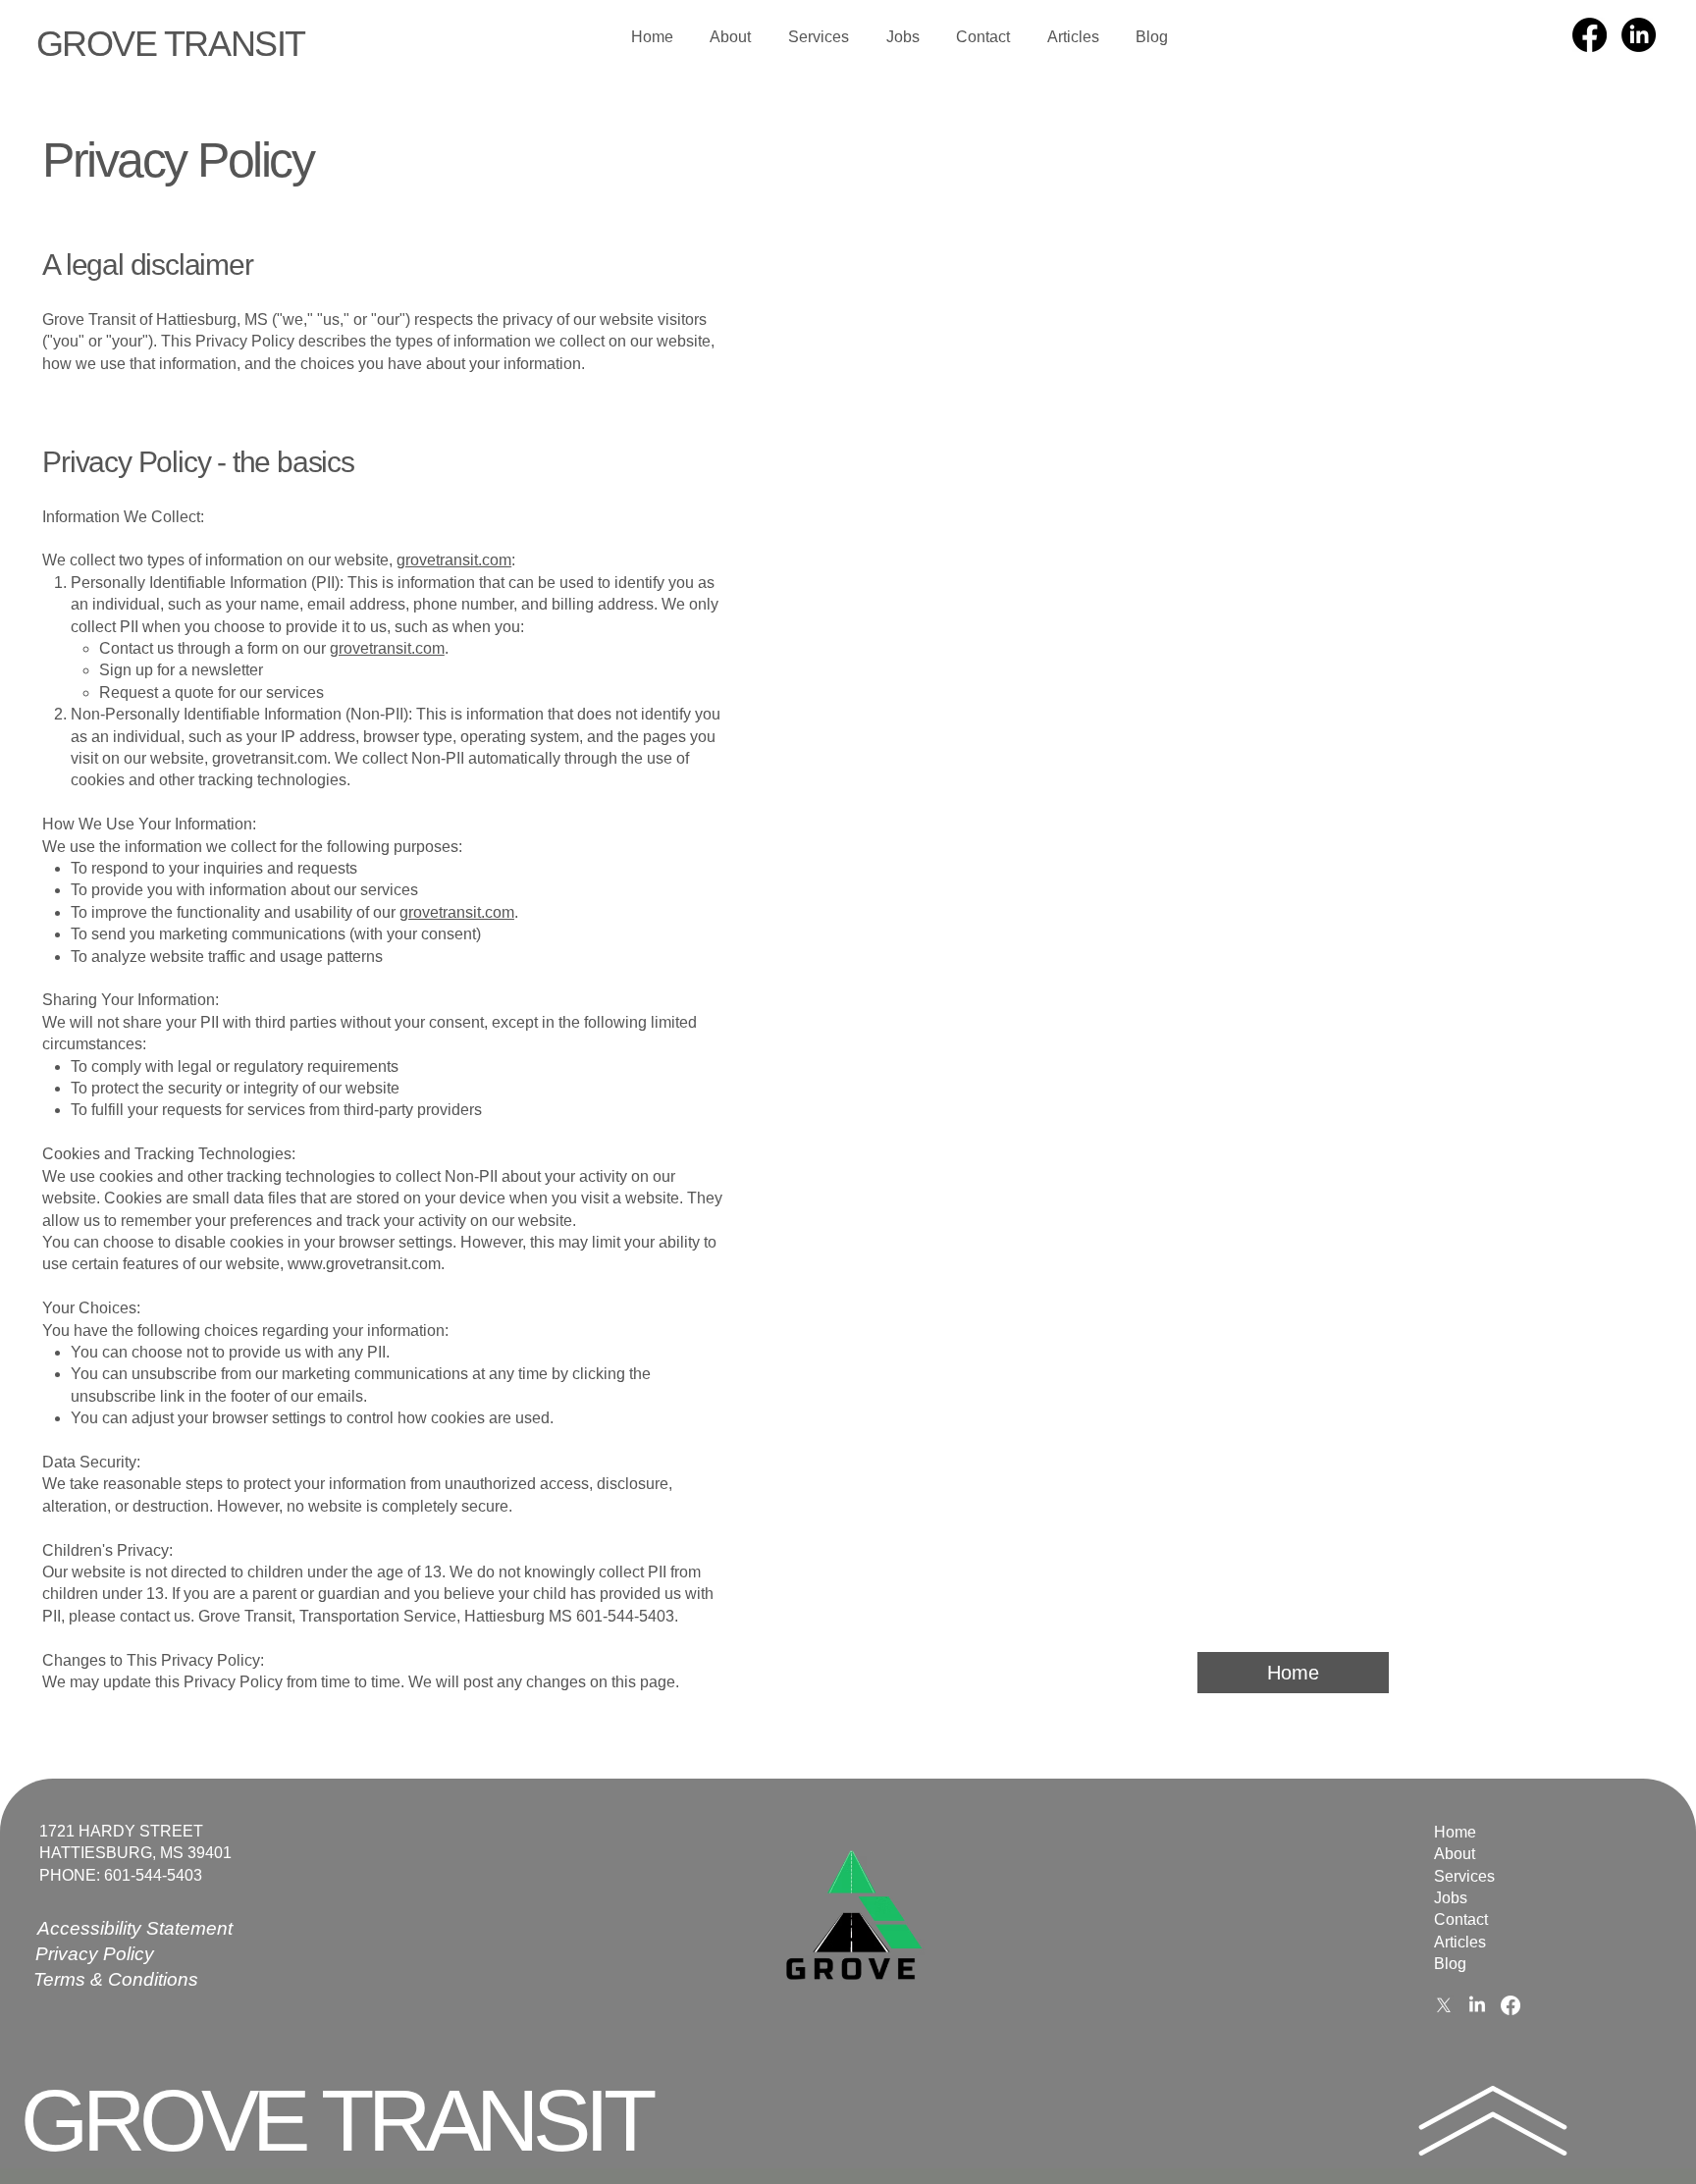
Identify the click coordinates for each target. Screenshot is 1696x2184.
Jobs (1451, 1898)
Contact (1461, 1919)
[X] (1444, 2005)
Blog (1450, 1964)
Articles (1460, 1942)
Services (1464, 1876)
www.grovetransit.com (364, 1264)
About (1455, 1854)
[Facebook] (1590, 35)
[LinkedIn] (1639, 35)
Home (1455, 1832)
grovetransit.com (454, 560)
